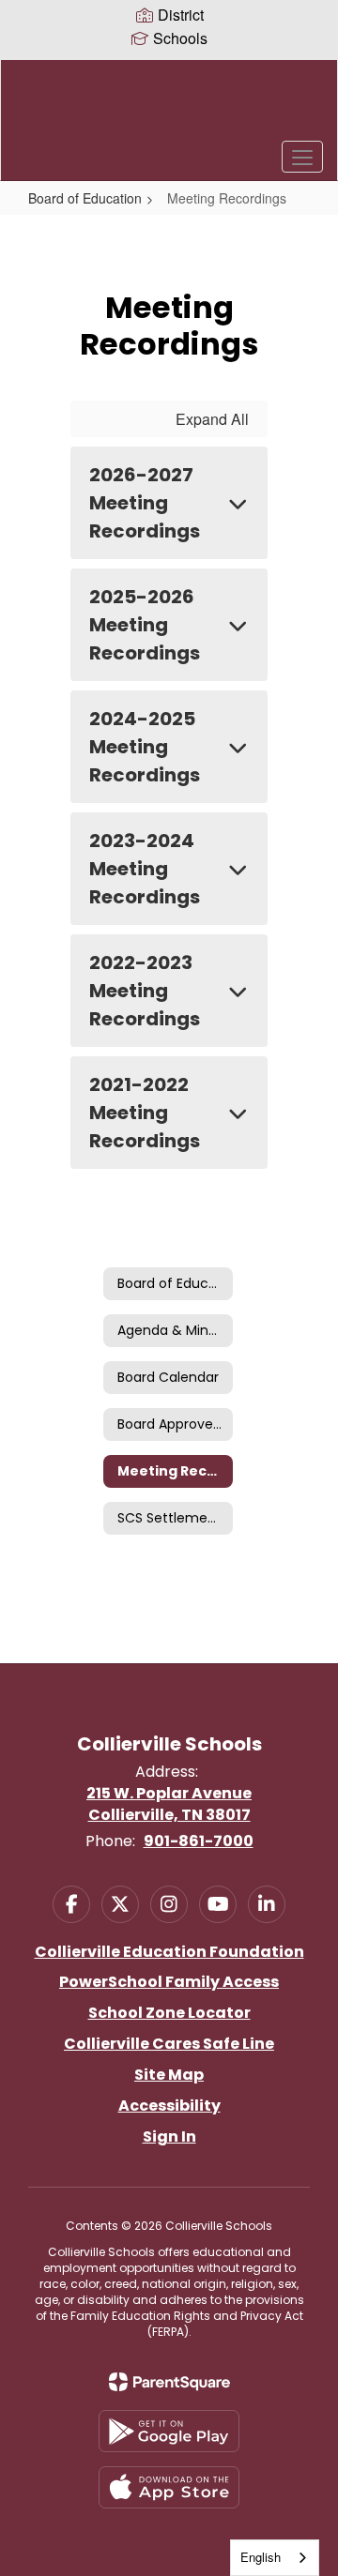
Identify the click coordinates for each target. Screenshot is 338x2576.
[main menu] (302, 157)
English (261, 2557)
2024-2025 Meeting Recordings (145, 747)
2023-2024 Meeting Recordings (145, 869)
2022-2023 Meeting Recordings (145, 991)
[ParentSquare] (169, 2382)
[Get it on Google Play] (169, 2431)
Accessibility (169, 2106)
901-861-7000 (199, 1841)
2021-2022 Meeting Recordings (145, 1113)
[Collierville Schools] (169, 106)
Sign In (169, 2137)
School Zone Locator (169, 2013)
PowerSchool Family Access (169, 1982)
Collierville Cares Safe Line (169, 2044)
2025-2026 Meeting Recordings (145, 625)
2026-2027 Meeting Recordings (145, 503)
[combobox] (275, 2558)
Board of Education (85, 198)
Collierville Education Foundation (169, 1952)
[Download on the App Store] (169, 2487)
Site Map (169, 2075)
